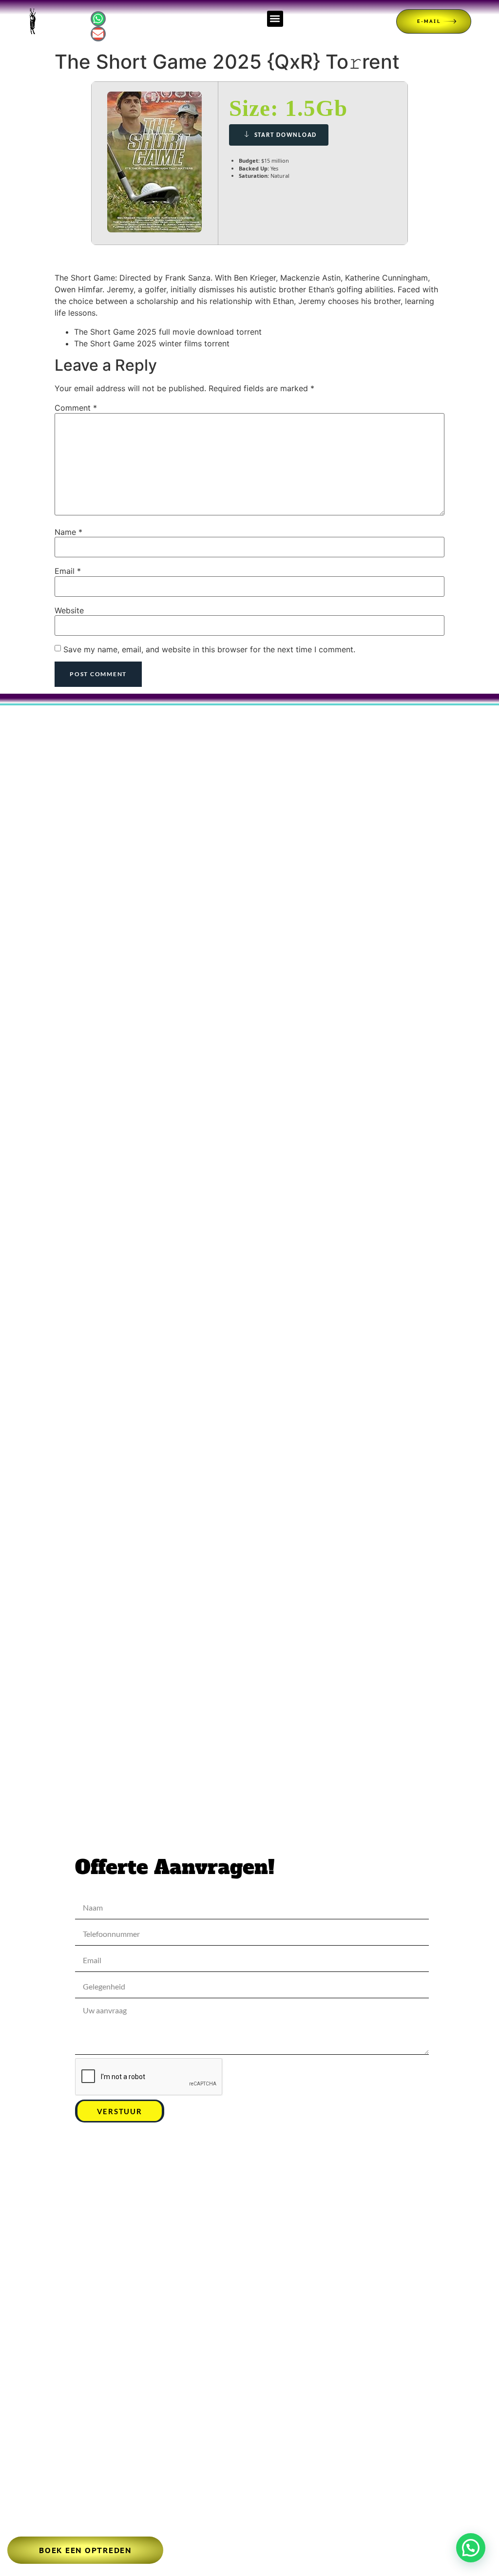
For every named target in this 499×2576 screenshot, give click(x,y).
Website (69, 610)
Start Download (286, 135)
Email (68, 571)
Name (68, 532)
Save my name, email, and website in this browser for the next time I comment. (209, 649)
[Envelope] (98, 34)
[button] (275, 19)
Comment (76, 408)
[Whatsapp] (98, 19)
